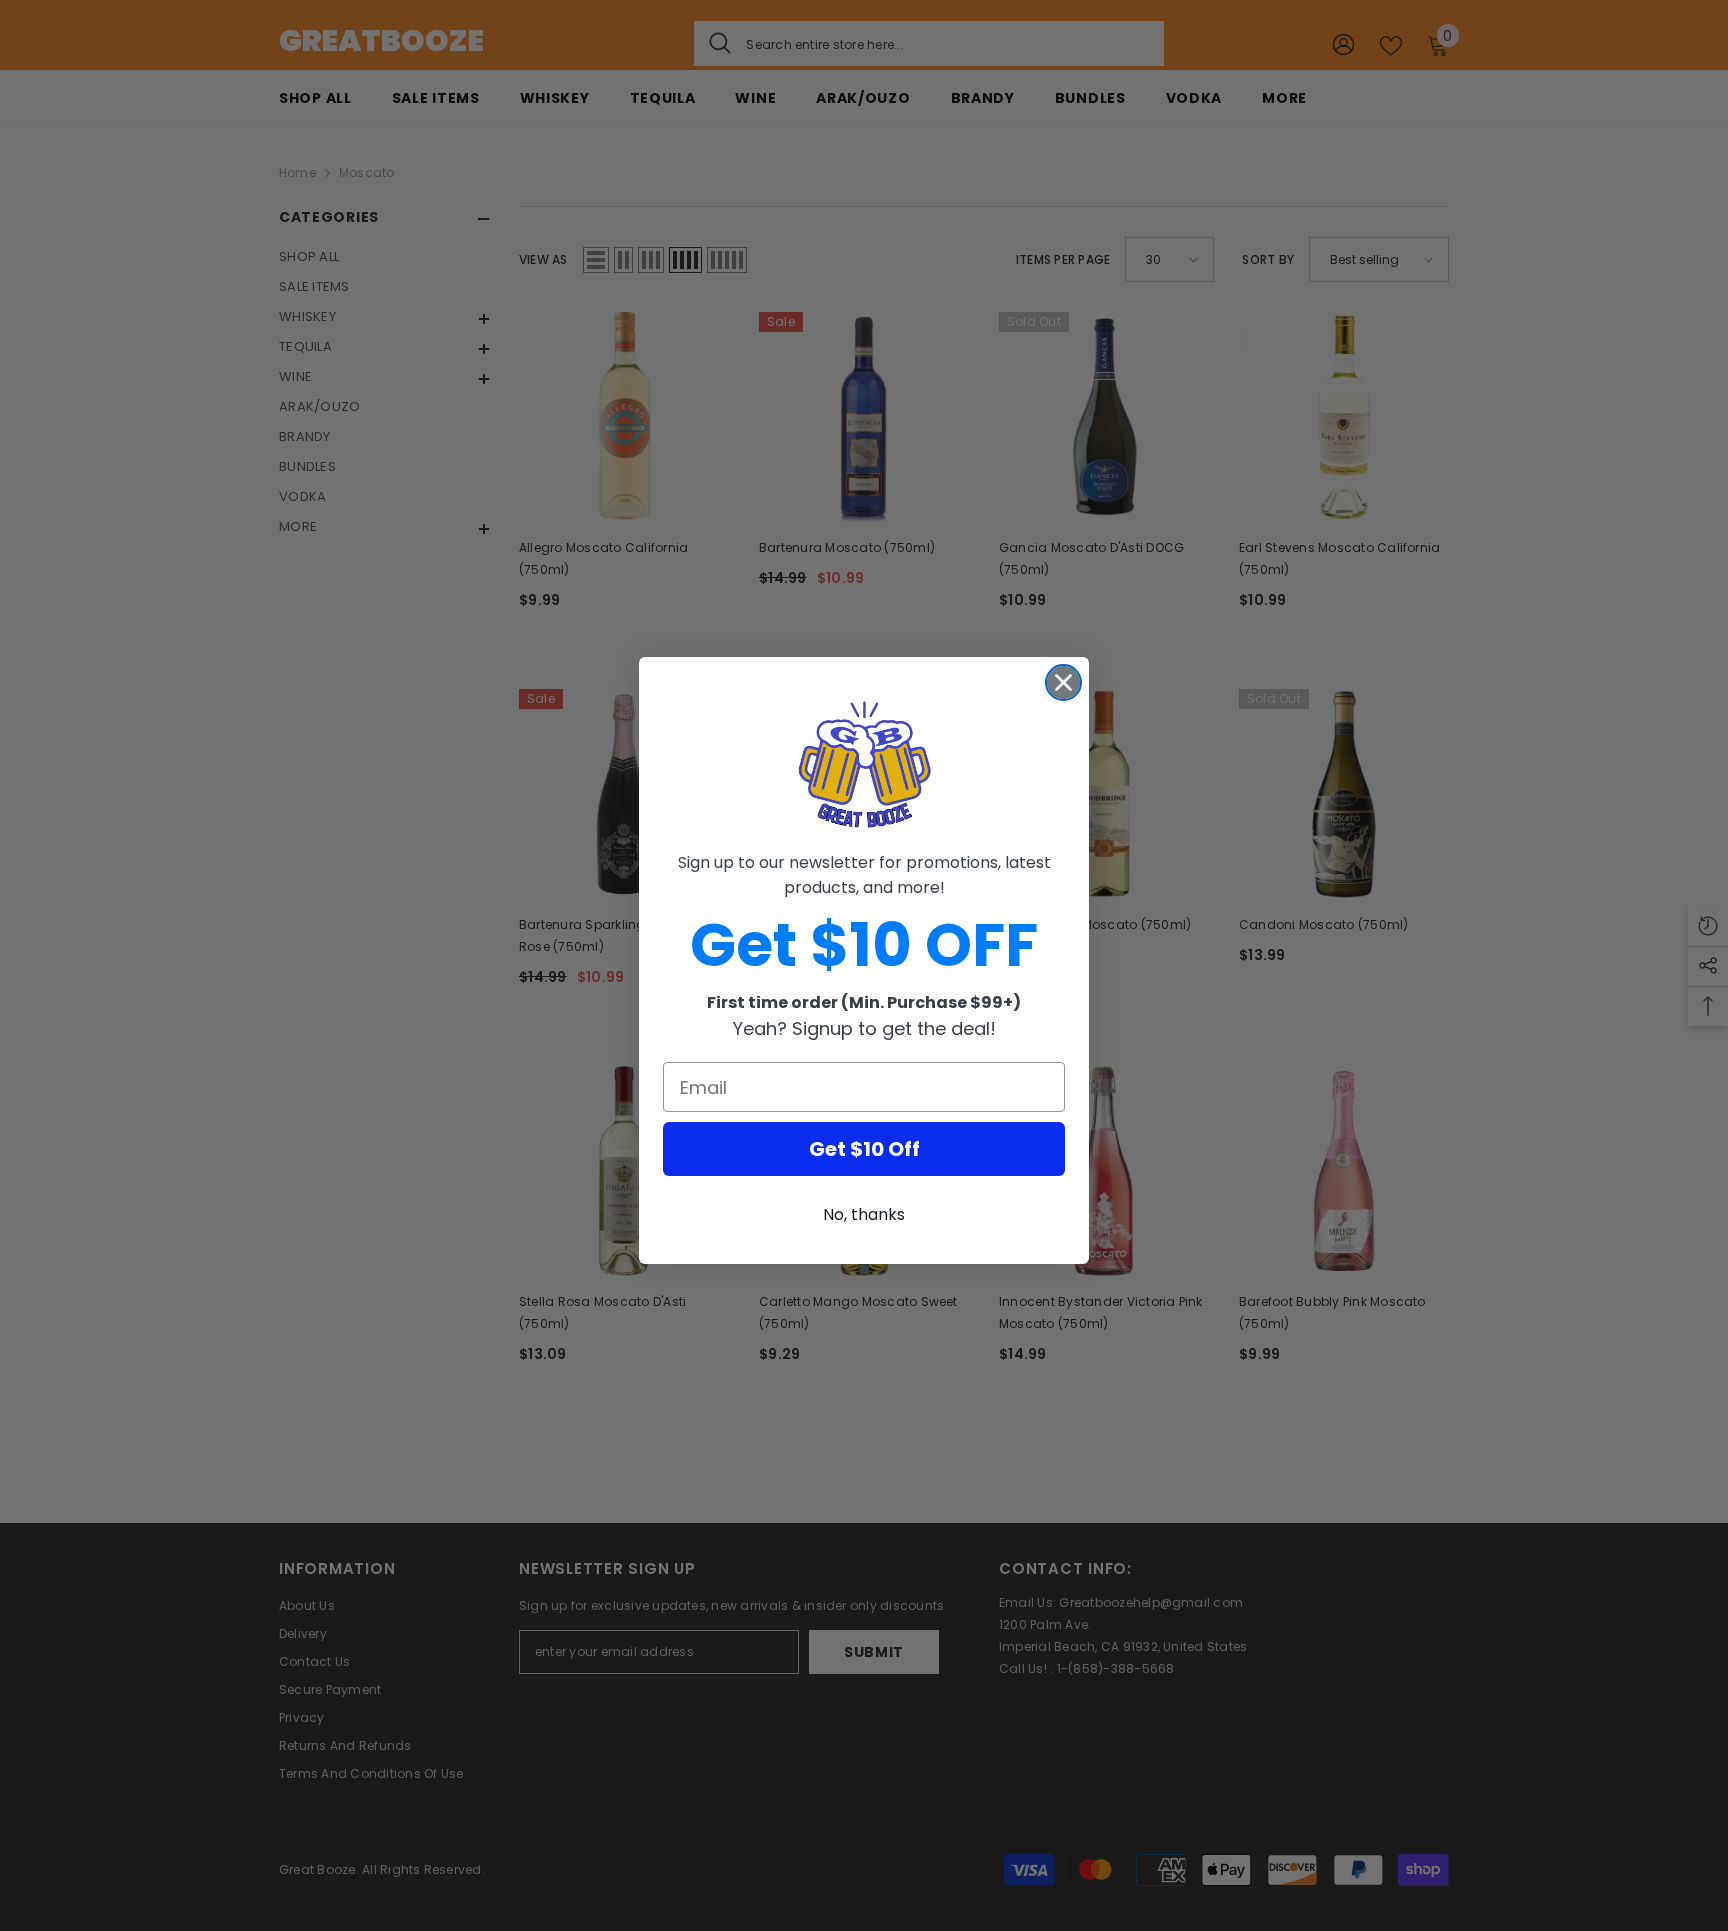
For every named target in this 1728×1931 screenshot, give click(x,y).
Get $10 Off (864, 1149)
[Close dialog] (1063, 682)
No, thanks (864, 1214)
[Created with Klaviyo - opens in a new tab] (864, 1269)
